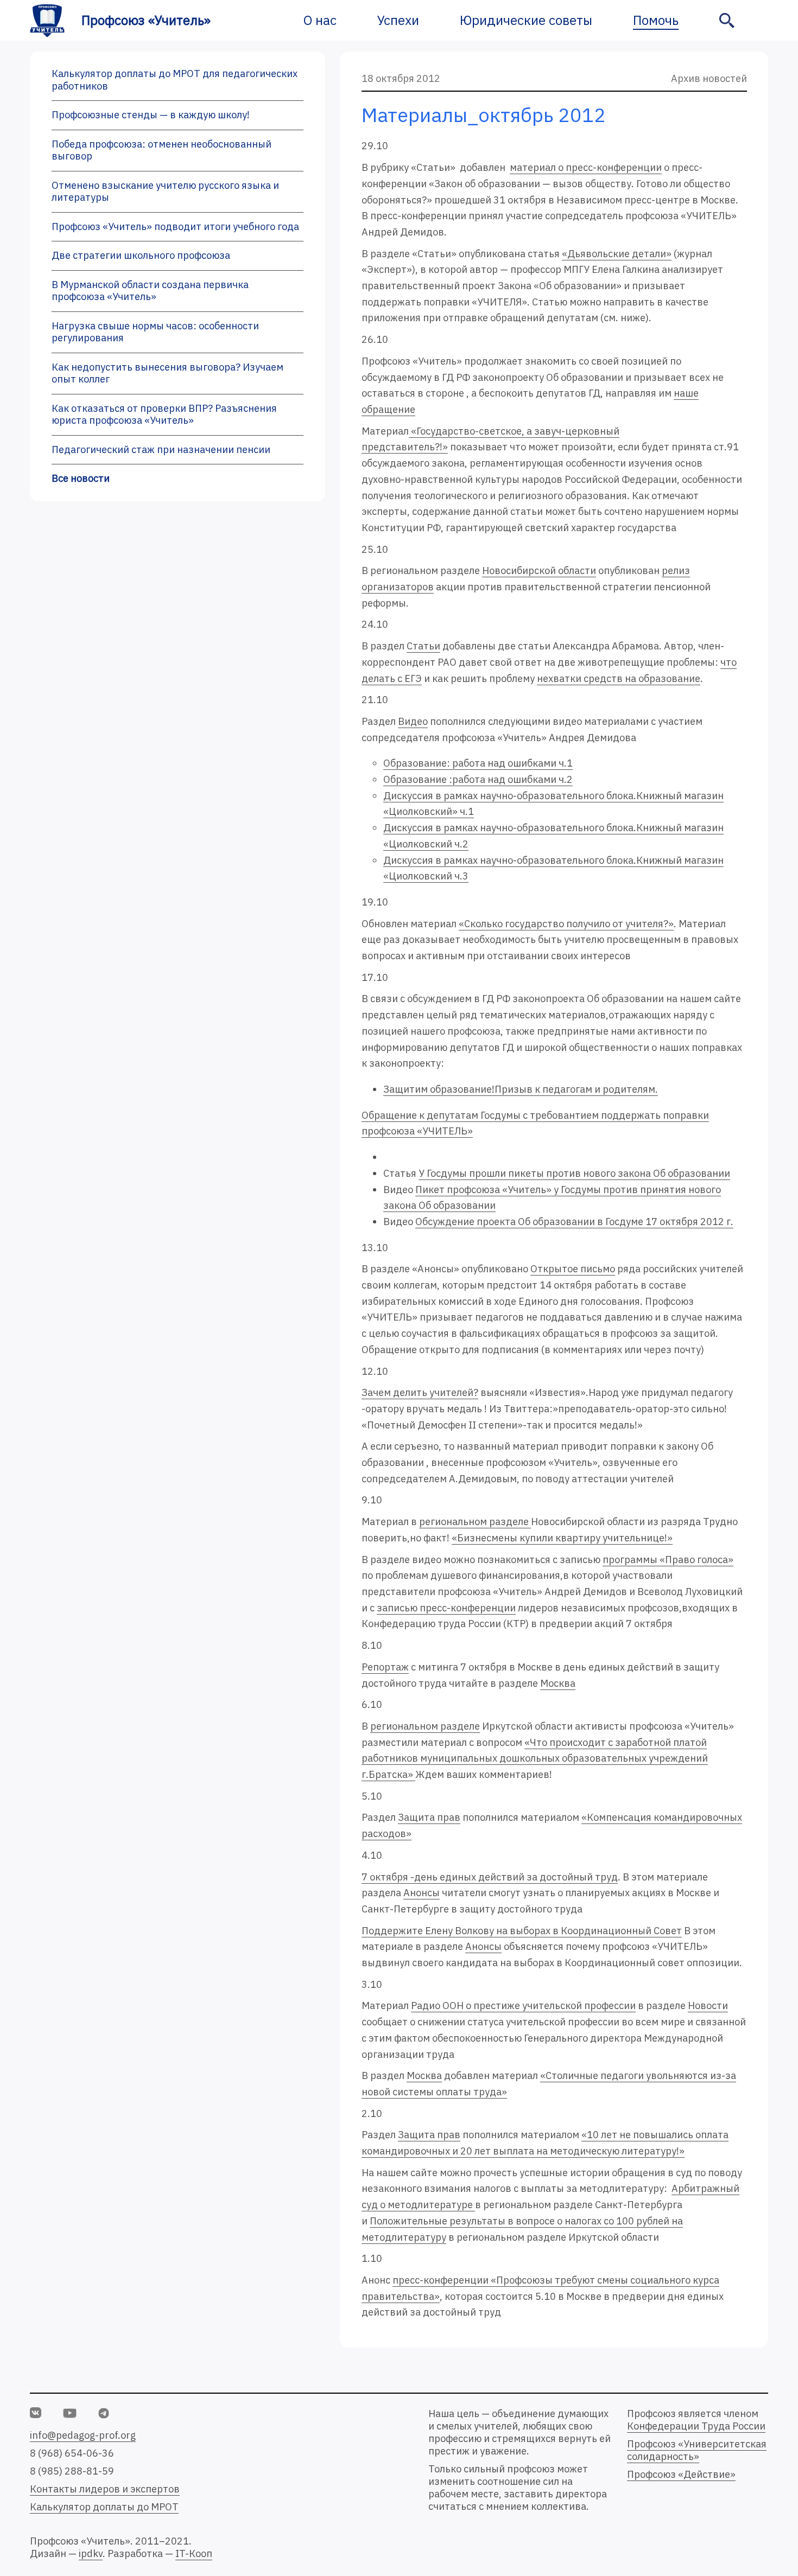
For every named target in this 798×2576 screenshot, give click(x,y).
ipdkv (91, 2553)
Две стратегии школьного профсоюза (141, 255)
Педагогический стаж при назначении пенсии (161, 449)
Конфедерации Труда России (696, 2426)
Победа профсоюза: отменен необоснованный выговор (161, 150)
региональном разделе (475, 1522)
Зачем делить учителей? (420, 1392)
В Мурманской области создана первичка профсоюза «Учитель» (150, 291)
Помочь (656, 20)
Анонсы (422, 1893)
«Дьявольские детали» (617, 254)
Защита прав (429, 1817)
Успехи (398, 20)
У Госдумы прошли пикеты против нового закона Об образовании (574, 1173)
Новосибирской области (539, 570)
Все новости (81, 478)
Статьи (423, 646)
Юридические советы (526, 20)
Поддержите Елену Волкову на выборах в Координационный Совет (522, 1931)
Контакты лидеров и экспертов (105, 2489)
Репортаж (385, 1667)
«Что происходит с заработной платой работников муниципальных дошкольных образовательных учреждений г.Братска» (535, 1758)
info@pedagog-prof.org (83, 2435)
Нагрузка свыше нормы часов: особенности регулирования (155, 332)
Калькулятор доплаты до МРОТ (104, 2507)
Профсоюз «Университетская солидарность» (697, 2450)
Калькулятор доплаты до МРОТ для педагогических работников (175, 80)
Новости (708, 2006)
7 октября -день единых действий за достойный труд (490, 1877)
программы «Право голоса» (668, 1560)
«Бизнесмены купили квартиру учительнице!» (562, 1538)
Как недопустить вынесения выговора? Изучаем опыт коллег (167, 373)
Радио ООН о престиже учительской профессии (523, 2006)
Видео (413, 721)
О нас (320, 20)
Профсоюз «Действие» (681, 2474)
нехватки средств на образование (619, 678)
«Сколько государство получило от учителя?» (566, 924)
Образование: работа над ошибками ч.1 (478, 763)
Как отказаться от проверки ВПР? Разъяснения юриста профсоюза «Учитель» (164, 415)
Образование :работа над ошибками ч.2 (478, 779)
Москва (558, 1683)
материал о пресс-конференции (586, 167)
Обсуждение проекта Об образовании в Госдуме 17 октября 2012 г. (574, 1222)
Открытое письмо (573, 1269)
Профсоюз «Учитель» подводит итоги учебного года (175, 227)
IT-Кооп (194, 2553)
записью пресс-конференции (446, 1608)
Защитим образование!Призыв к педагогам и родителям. (521, 1089)
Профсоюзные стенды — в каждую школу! (151, 115)
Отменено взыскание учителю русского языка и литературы (165, 192)
